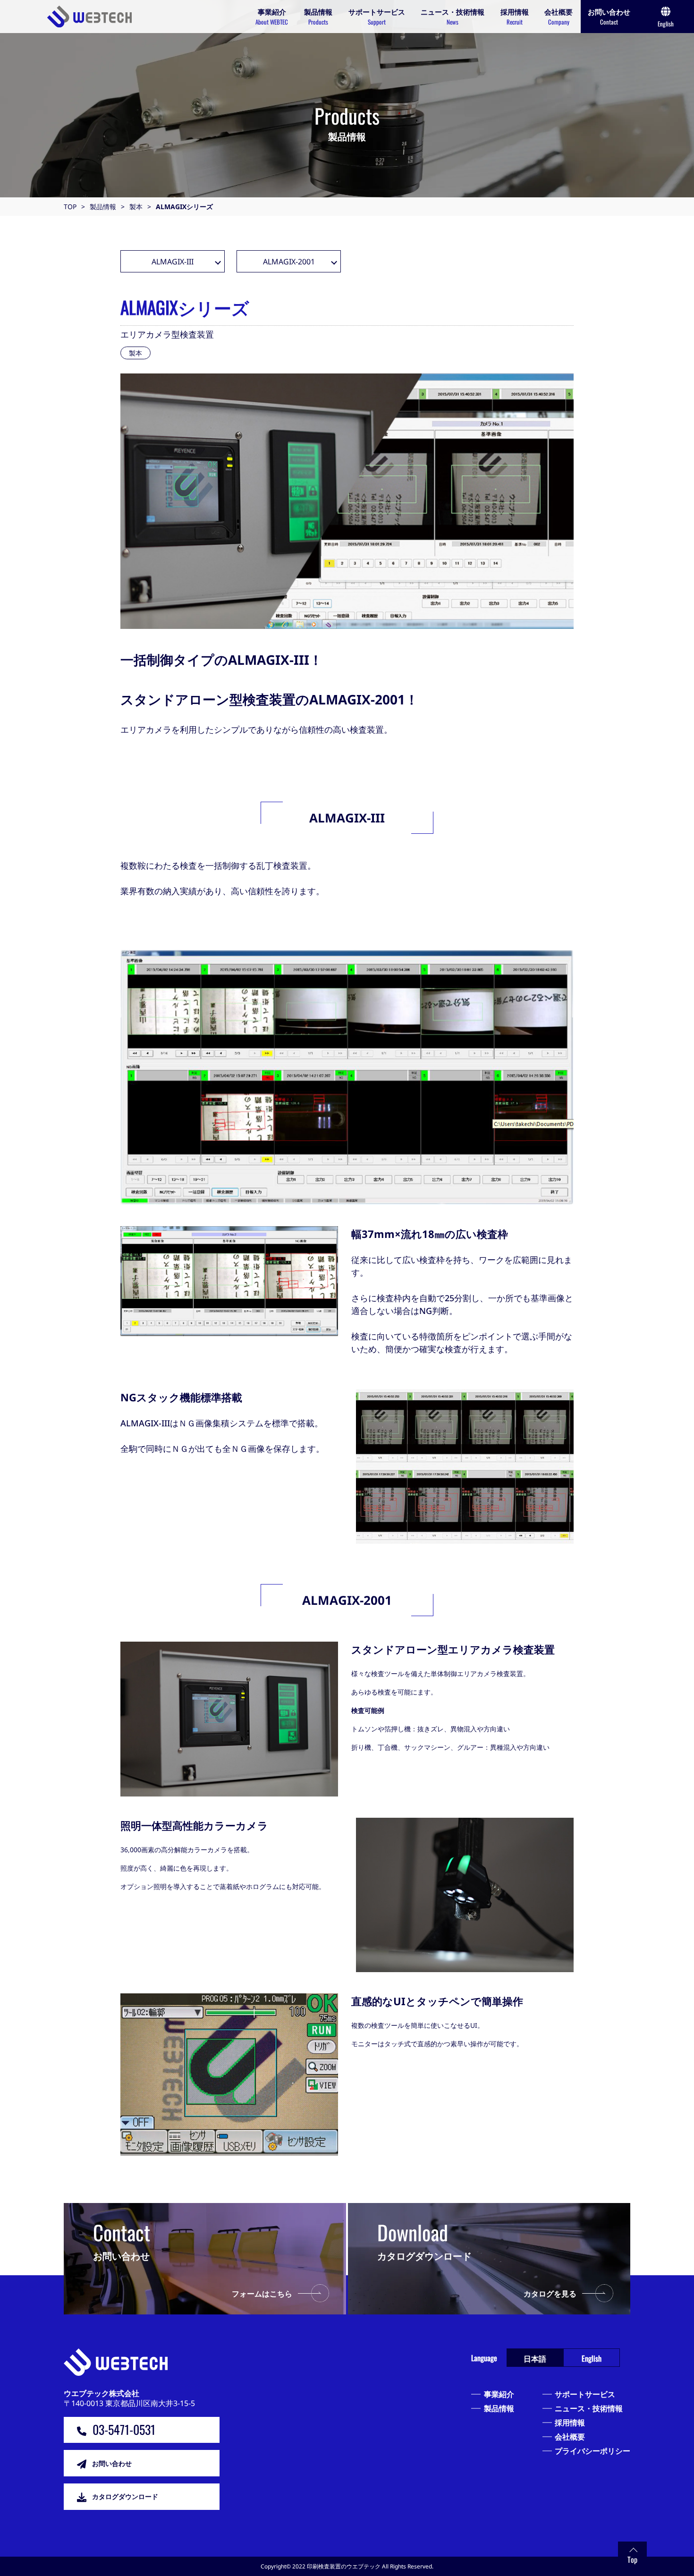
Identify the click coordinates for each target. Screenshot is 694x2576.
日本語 (535, 2358)
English (592, 2358)
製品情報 (499, 2408)
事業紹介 (499, 2394)
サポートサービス (585, 2394)
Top (632, 2559)
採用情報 (570, 2423)
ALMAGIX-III (173, 262)
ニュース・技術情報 (589, 2408)
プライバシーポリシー (592, 2451)
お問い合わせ (112, 2463)
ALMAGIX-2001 (289, 262)
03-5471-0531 (124, 2429)
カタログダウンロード (125, 2496)
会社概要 (570, 2437)
